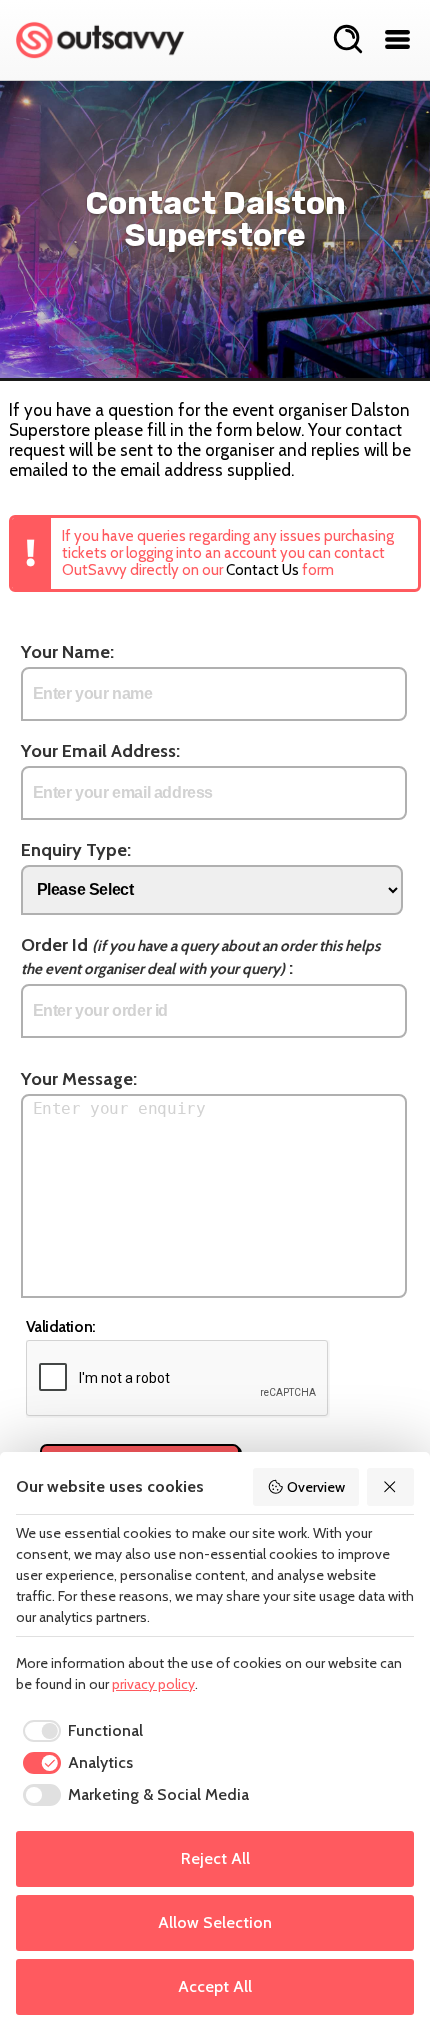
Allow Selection (215, 1922)
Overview (316, 1487)
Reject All (215, 1858)
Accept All (215, 1986)
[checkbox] (79, 1731)
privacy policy (153, 1684)
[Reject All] (391, 1487)
